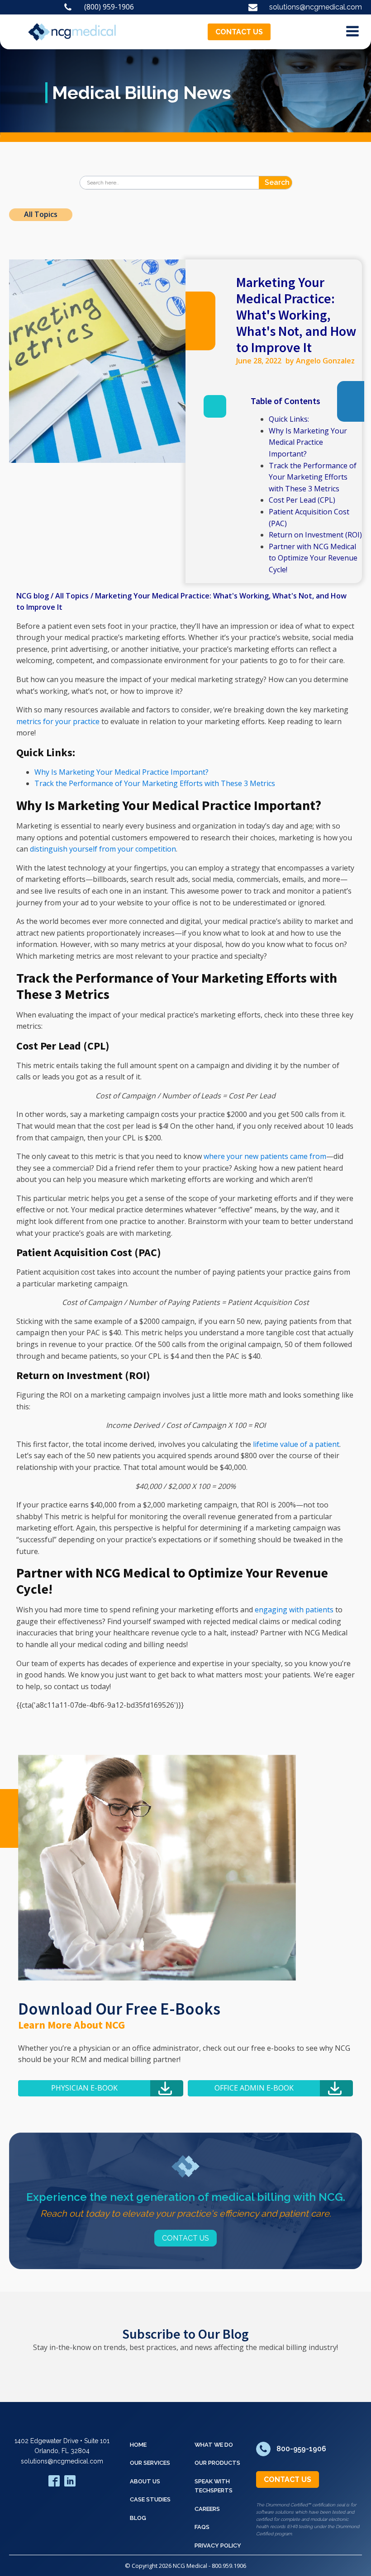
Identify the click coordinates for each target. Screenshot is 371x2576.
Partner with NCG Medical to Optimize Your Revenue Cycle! (313, 558)
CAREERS (207, 2509)
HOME (138, 2445)
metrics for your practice (58, 721)
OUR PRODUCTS (217, 2463)
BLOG (138, 2518)
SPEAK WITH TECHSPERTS (214, 2486)
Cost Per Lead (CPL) (302, 500)
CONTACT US (239, 32)
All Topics (41, 214)
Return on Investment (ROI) (315, 535)
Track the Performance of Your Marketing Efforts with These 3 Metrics (313, 477)
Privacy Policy (218, 2545)
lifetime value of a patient (296, 1444)
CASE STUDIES (150, 2499)
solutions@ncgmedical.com (62, 2461)
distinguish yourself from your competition (103, 849)
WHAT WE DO (214, 2445)
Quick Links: (289, 419)
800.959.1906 (229, 2566)
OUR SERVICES (150, 2463)
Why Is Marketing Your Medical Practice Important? (308, 442)
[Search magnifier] (285, 183)
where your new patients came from (265, 1156)
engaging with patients (294, 1610)
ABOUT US (145, 2481)
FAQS (202, 2527)
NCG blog (33, 596)
